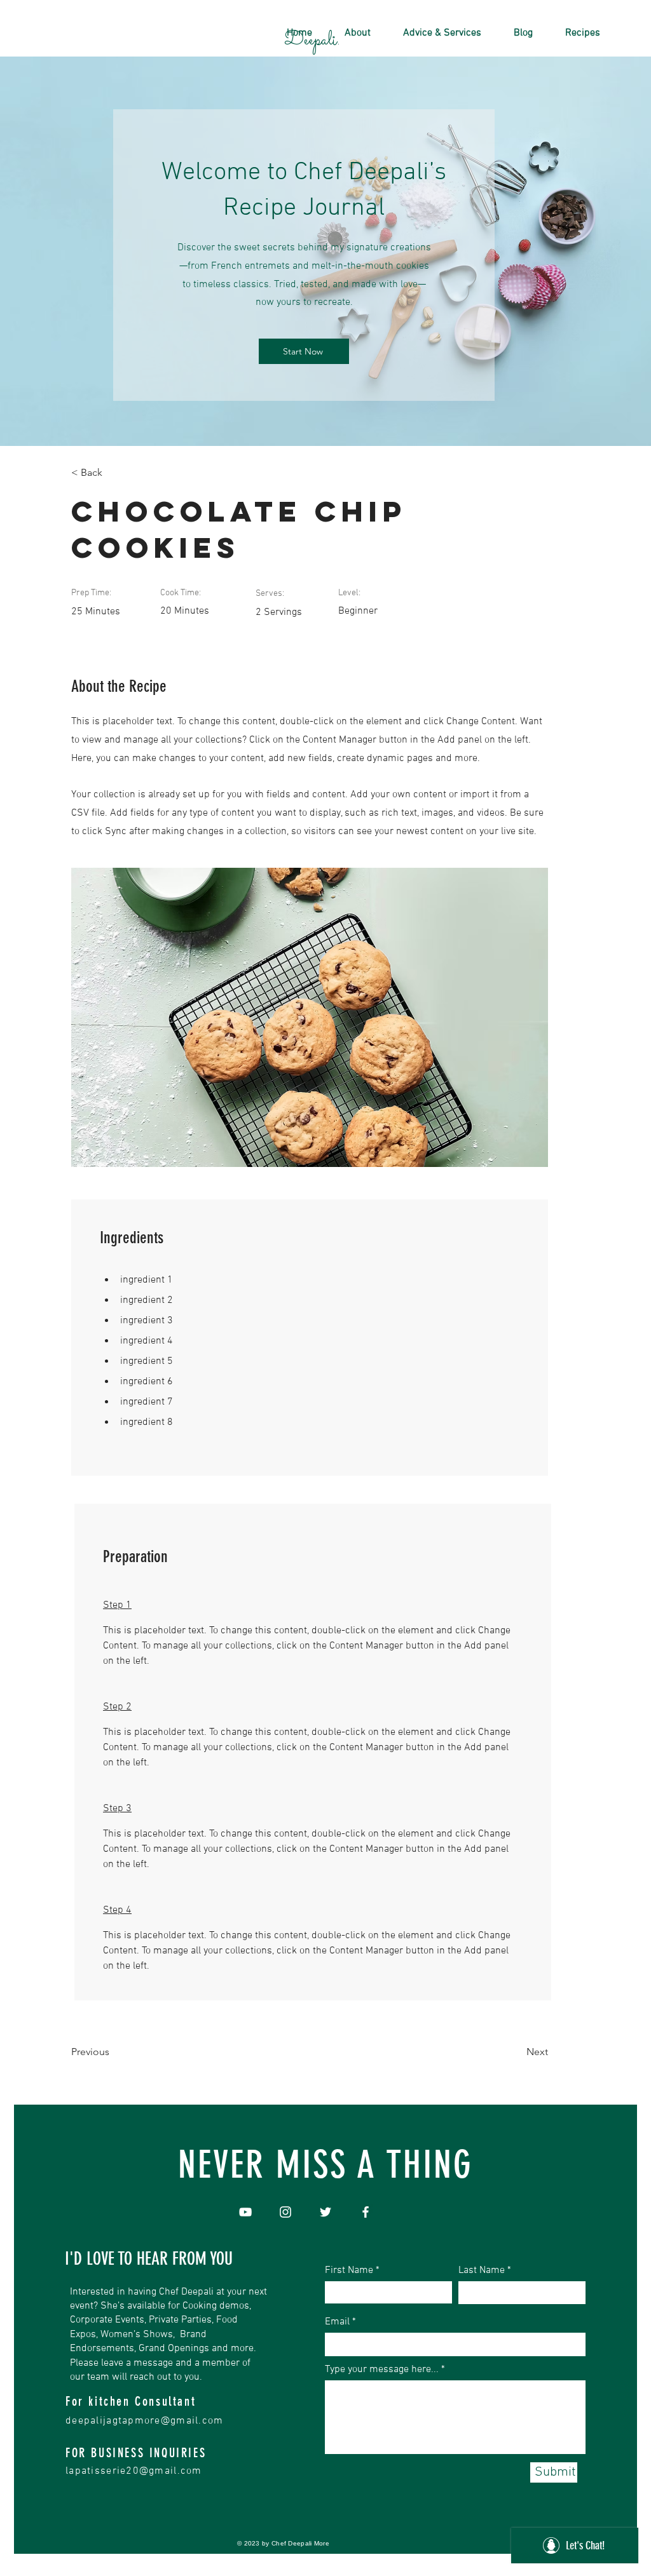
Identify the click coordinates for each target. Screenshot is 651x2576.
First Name (349, 2270)
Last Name (482, 2270)
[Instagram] (285, 2212)
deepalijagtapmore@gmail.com (145, 2421)
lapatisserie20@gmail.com (134, 2471)
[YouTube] (245, 2212)
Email (337, 2322)
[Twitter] (325, 2212)
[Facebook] (366, 2212)
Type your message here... (382, 2370)
